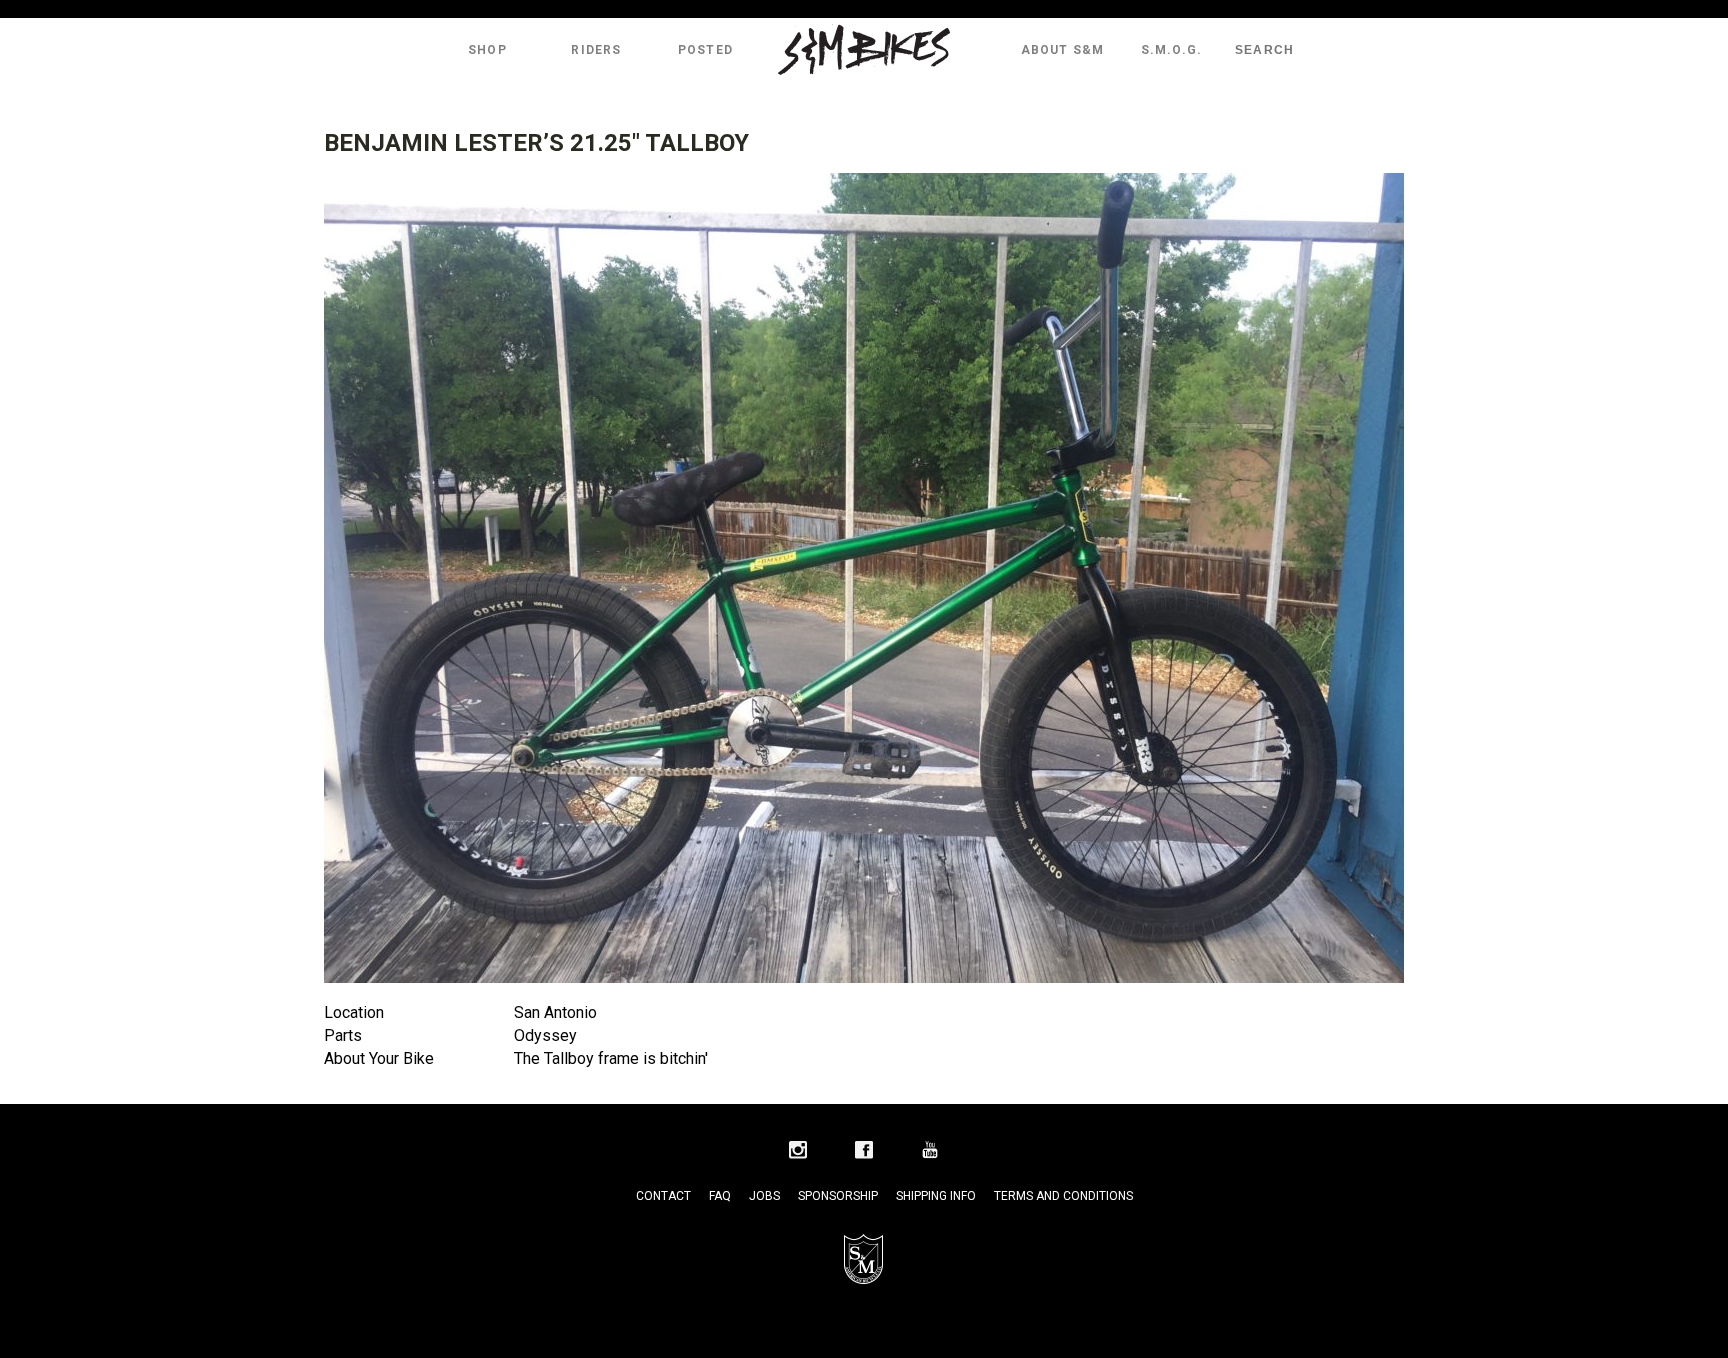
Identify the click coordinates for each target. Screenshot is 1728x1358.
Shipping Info (936, 1196)
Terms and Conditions (1063, 1196)
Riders (596, 50)
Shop (487, 50)
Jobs (764, 1196)
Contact (663, 1196)
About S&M (1063, 50)
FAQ (720, 1196)
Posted (705, 50)
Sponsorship (838, 1196)
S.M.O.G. (1172, 50)
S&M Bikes (864, 50)
